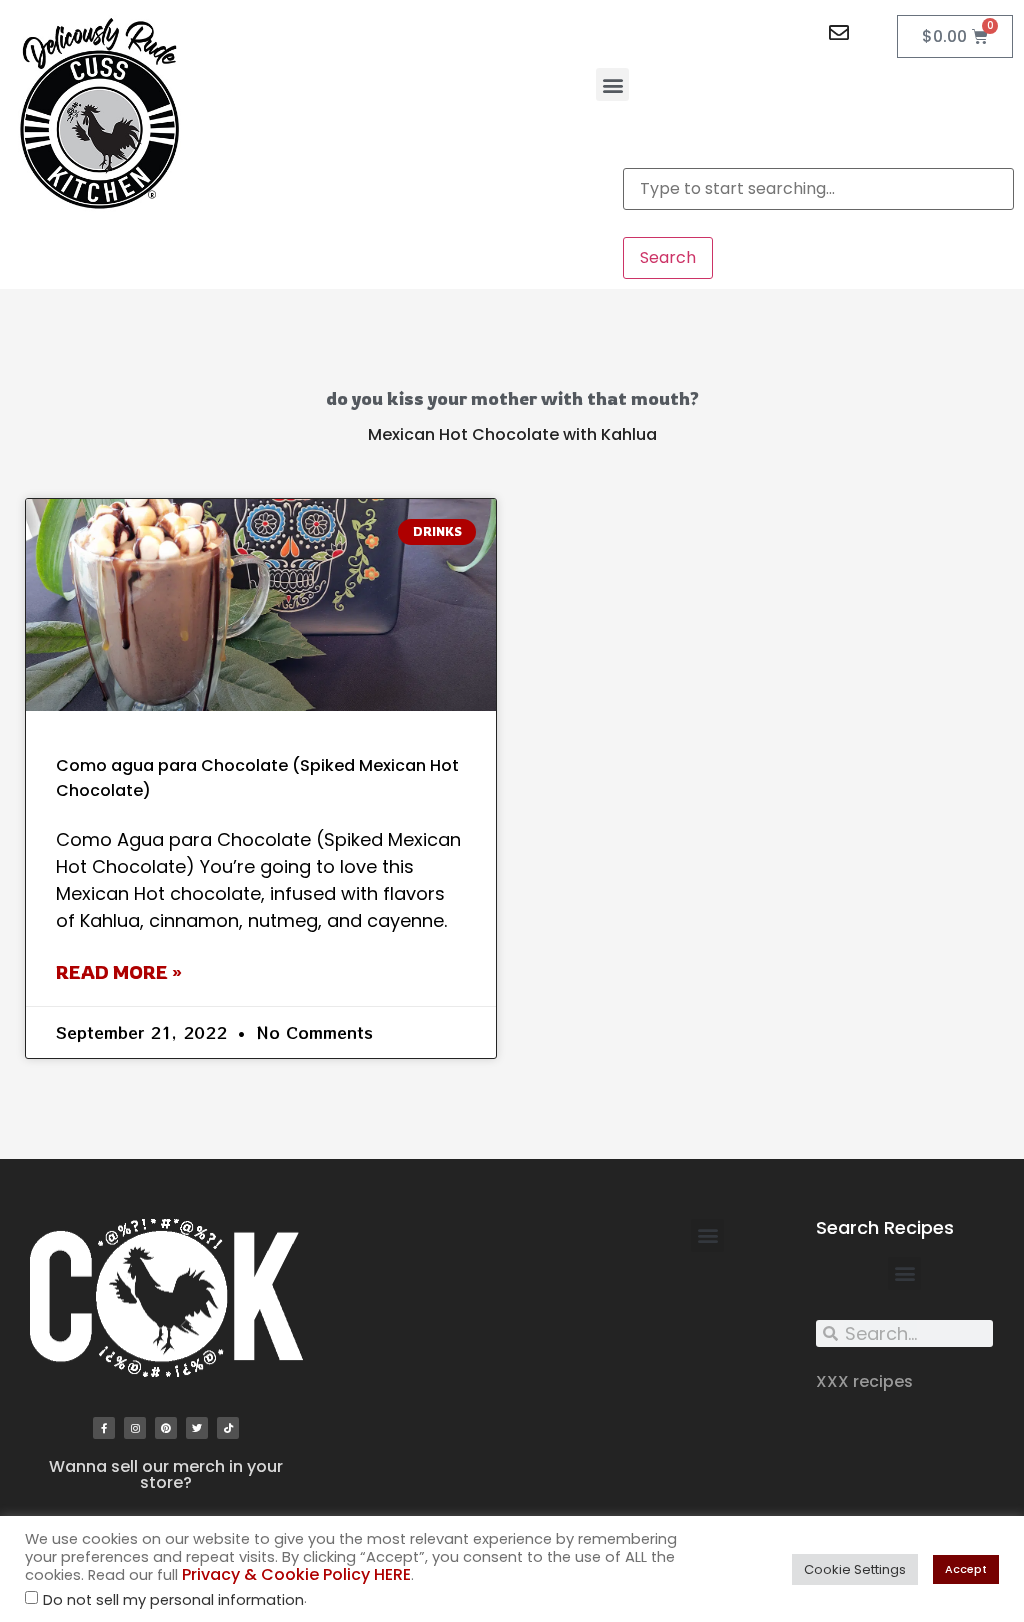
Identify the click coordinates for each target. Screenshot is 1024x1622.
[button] (612, 84)
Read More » (119, 972)
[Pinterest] (166, 1428)
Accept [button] (966, 1569)
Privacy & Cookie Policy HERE (296, 1574)
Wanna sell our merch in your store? (166, 1474)
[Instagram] (135, 1428)
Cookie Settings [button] (855, 1569)
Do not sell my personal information (173, 1600)
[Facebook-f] (104, 1428)
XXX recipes (864, 1381)
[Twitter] (197, 1428)
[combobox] (818, 189)
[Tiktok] (228, 1428)
